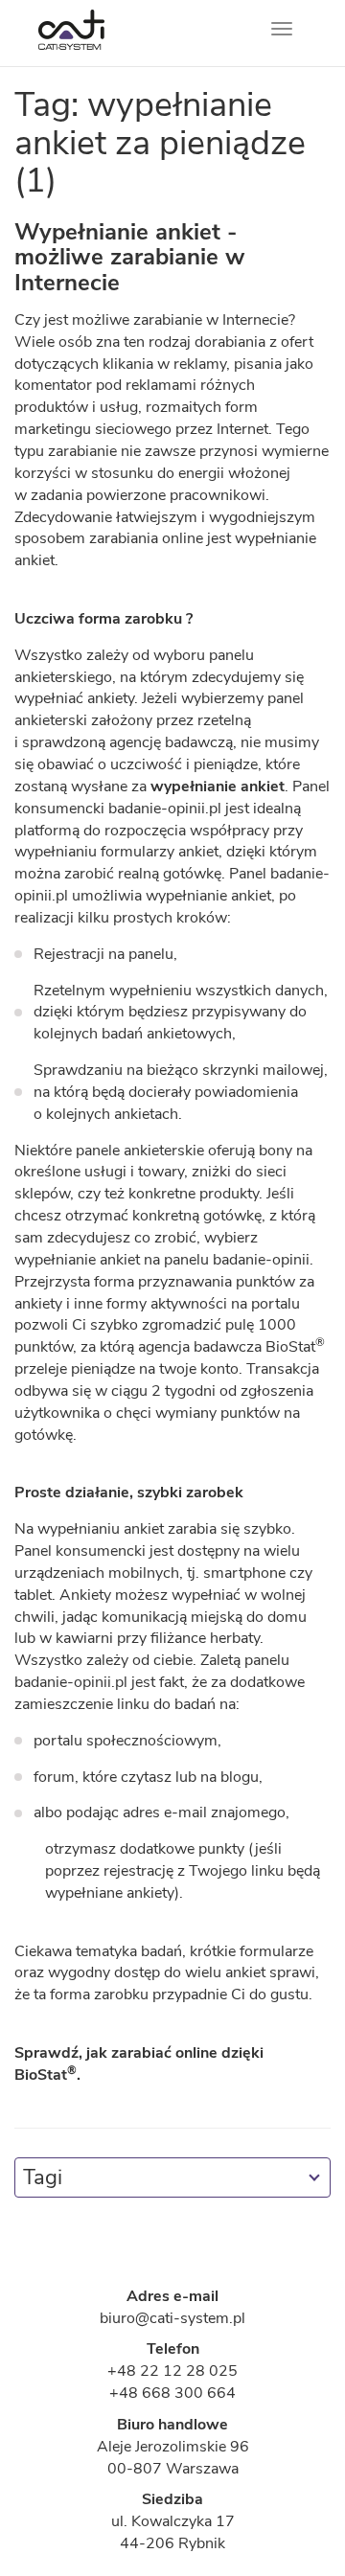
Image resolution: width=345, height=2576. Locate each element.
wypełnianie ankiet (218, 786)
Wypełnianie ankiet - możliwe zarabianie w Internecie (130, 257)
